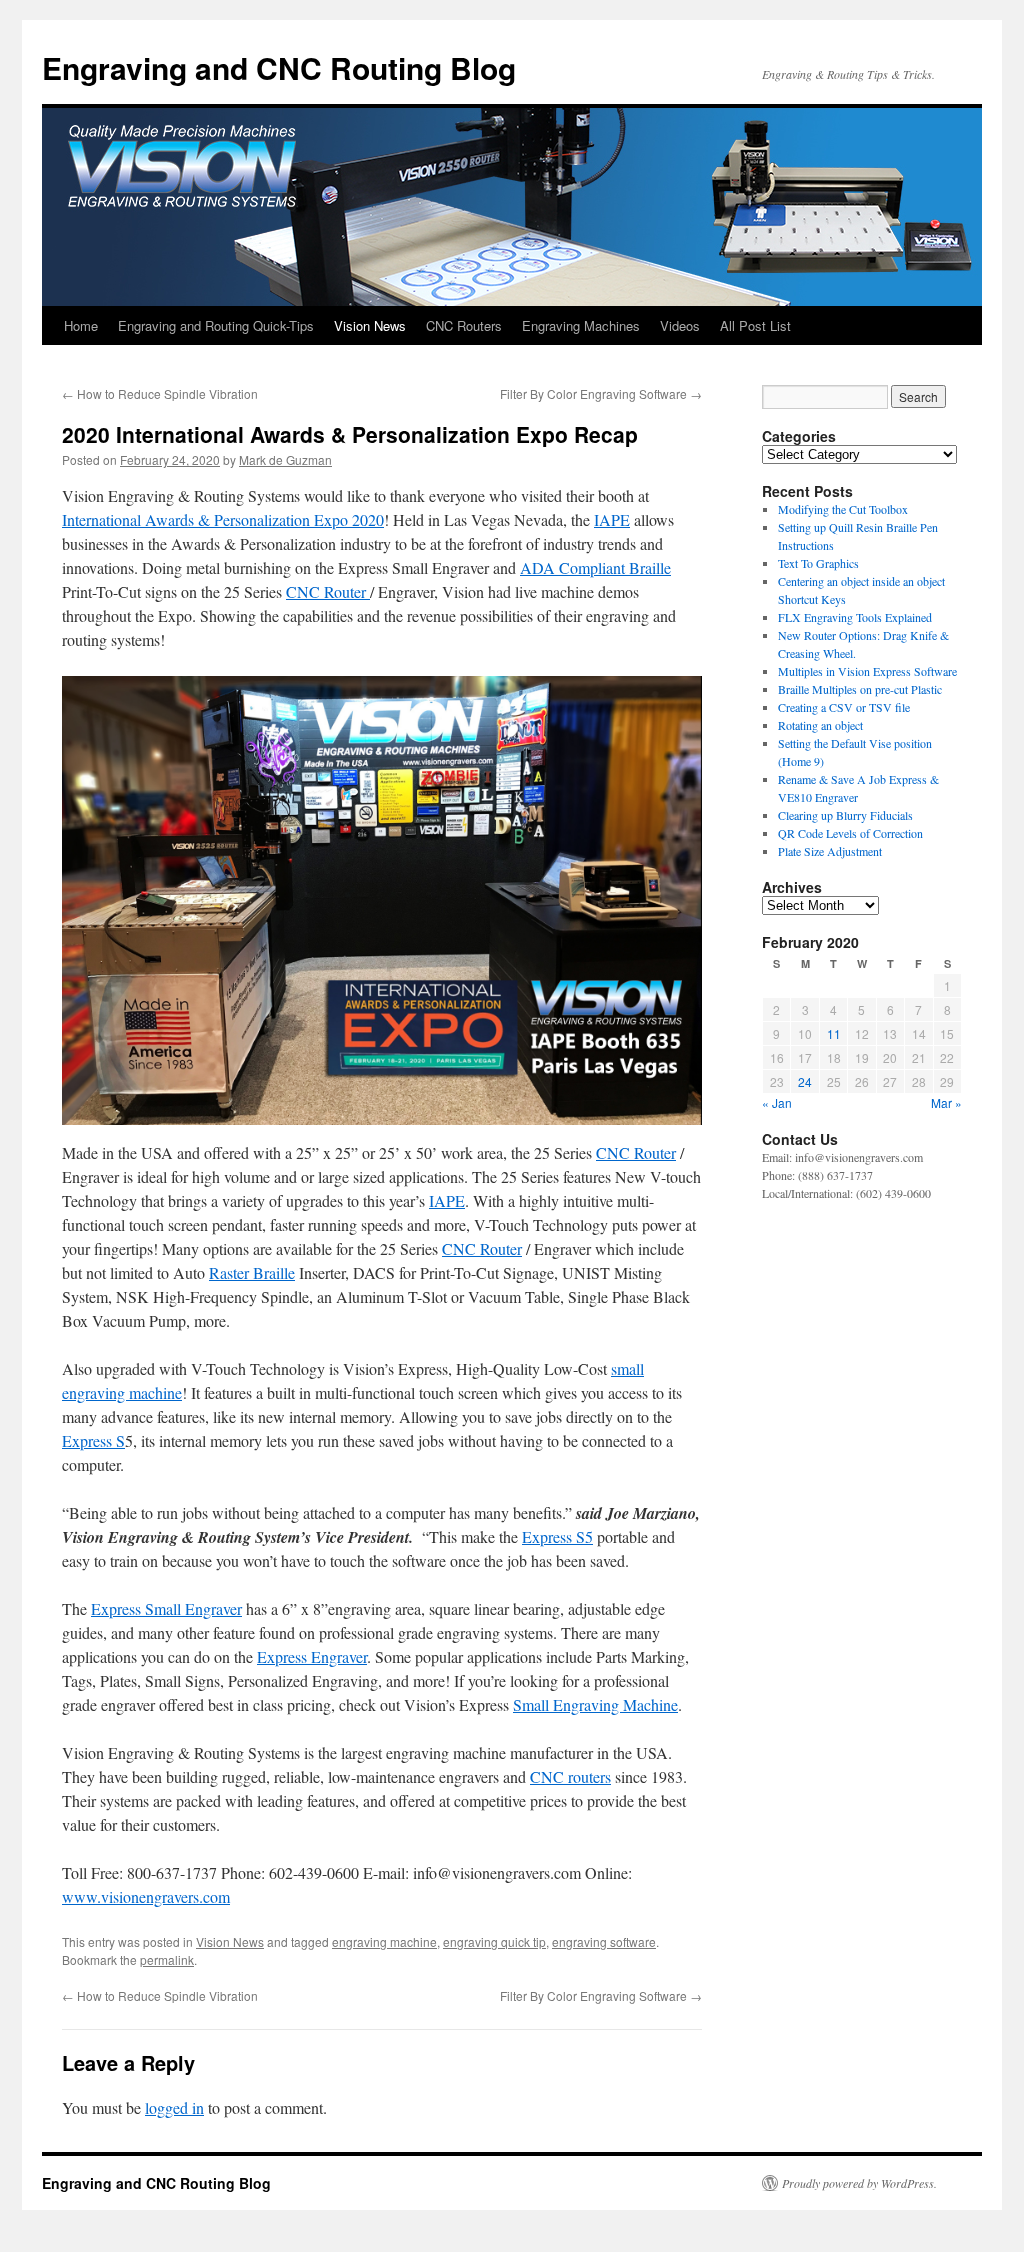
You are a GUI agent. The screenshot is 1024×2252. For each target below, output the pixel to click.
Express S (93, 1440)
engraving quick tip (494, 1941)
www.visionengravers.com (146, 1896)
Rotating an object (820, 725)
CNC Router (328, 591)
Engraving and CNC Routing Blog (279, 67)
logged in (174, 2107)
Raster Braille (252, 1272)
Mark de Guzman (285, 459)
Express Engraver (312, 1656)
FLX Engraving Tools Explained (855, 617)
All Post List (755, 325)
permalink (167, 1959)
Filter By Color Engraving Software (601, 393)
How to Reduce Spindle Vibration (160, 393)
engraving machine (384, 1941)
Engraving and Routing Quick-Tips (216, 325)
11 (834, 1033)
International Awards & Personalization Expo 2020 (223, 519)
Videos (680, 325)
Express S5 (557, 1536)
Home (81, 325)
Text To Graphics (818, 563)
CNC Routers (464, 325)
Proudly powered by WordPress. (859, 2183)
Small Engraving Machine (595, 1704)
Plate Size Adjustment (830, 851)
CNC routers (570, 1776)
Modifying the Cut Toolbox (843, 509)
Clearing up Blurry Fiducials (845, 815)
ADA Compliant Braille (595, 567)
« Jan (777, 1102)
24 (805, 1081)
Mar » (946, 1102)
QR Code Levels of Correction (854, 833)
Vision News (370, 325)
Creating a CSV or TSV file (844, 707)
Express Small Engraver (166, 1608)
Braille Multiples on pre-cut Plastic (860, 689)
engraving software (604, 1941)
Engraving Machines (581, 325)
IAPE (612, 519)
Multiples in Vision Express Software (867, 671)
